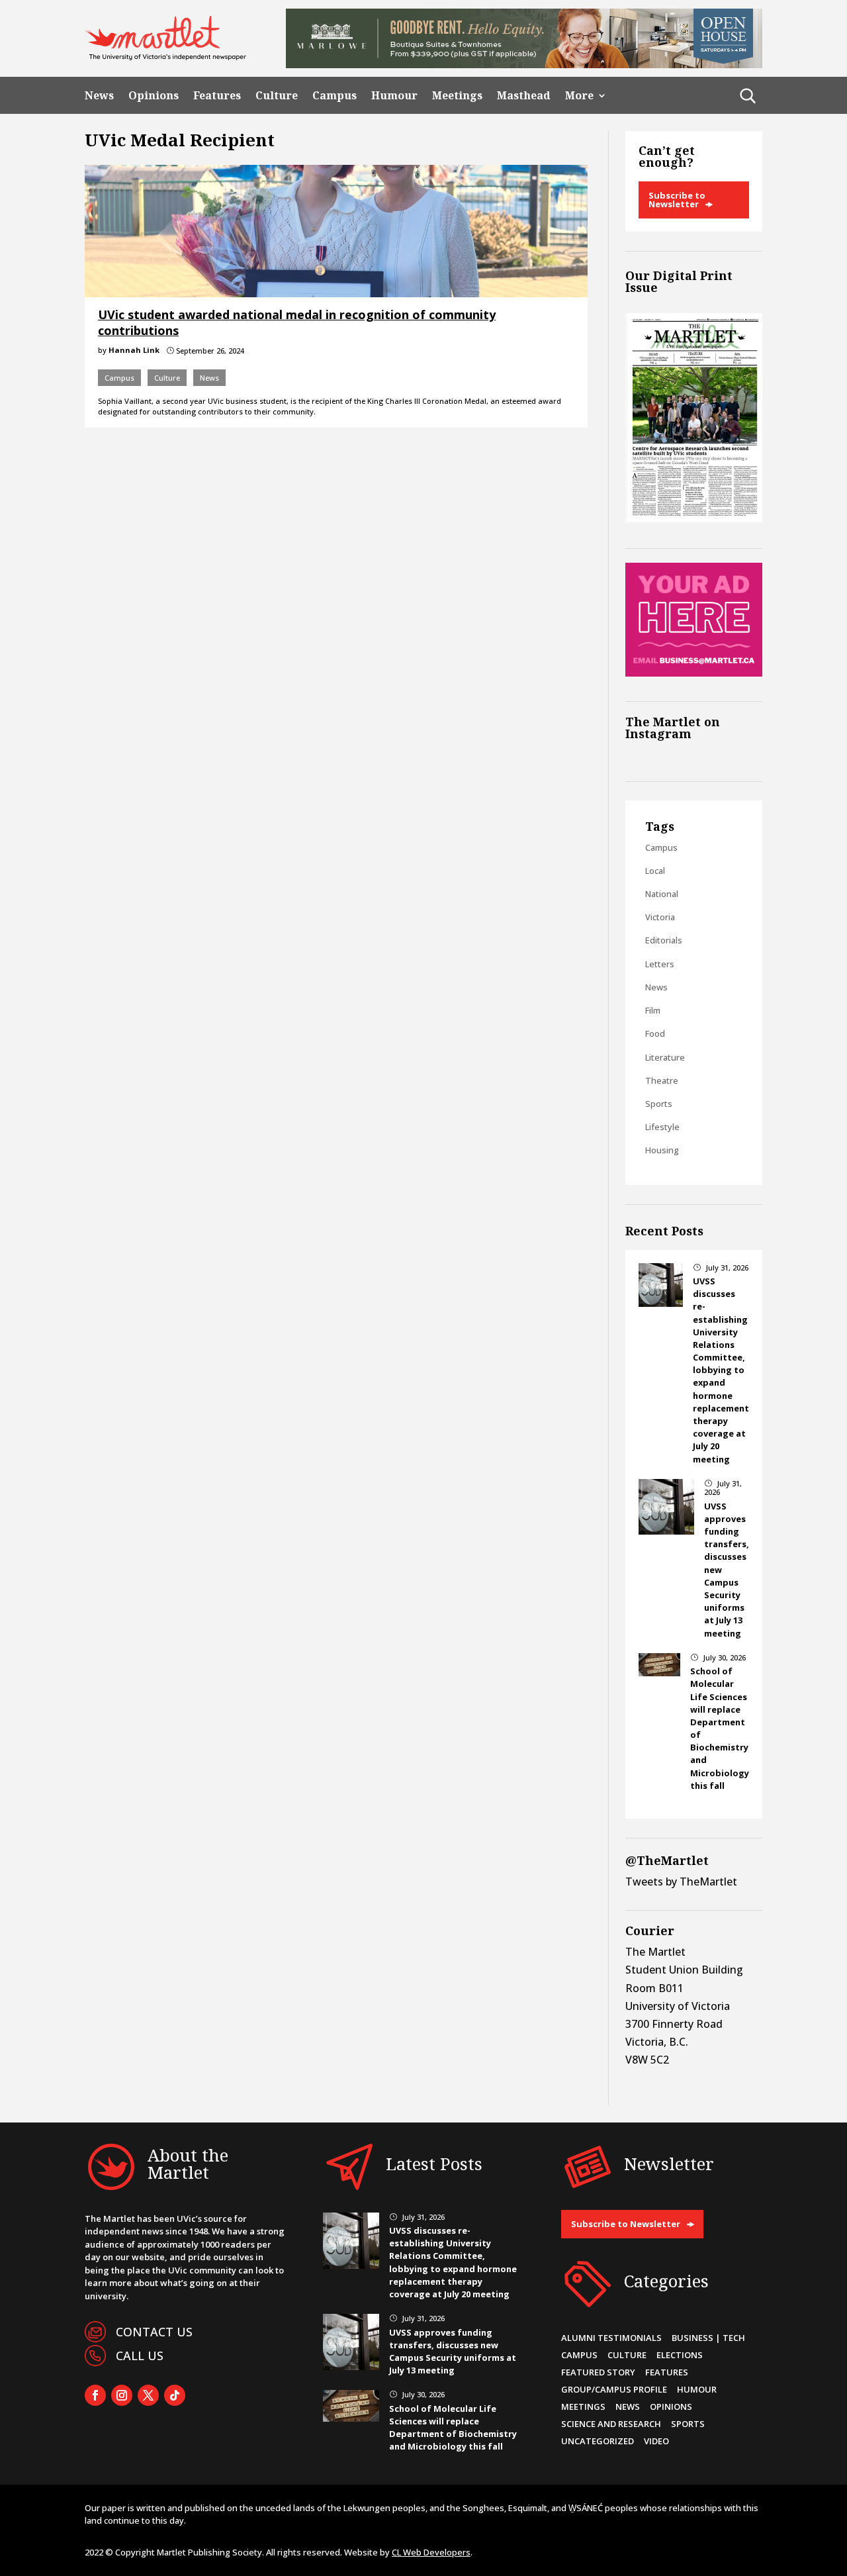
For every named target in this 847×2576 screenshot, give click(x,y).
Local (655, 871)
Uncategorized (598, 2441)
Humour (394, 96)
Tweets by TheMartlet (681, 1882)
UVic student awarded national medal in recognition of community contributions (297, 322)
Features (217, 96)
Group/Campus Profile (614, 2389)
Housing (662, 1150)
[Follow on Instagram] (122, 2395)
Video (656, 2441)
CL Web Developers (431, 2552)
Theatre (662, 1080)
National (662, 894)
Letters (660, 964)
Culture (277, 96)
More (579, 96)
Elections (680, 2355)
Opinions (154, 96)
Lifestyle (662, 1127)
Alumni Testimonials (611, 2338)
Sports (659, 1104)
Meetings (457, 96)
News (99, 96)
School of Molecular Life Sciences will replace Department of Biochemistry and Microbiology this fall (453, 2428)
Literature (665, 1057)
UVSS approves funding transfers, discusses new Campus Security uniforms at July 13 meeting (453, 2352)
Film (653, 1010)
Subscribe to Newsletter (677, 200)
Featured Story (598, 2372)
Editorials (664, 940)
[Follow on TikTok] (175, 2395)
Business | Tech (708, 2338)
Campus (334, 96)
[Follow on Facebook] (95, 2395)
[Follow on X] (148, 2395)
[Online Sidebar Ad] (694, 673)
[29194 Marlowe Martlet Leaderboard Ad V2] (524, 64)
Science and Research (611, 2424)
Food (655, 1033)
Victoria (660, 917)
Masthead (524, 96)
